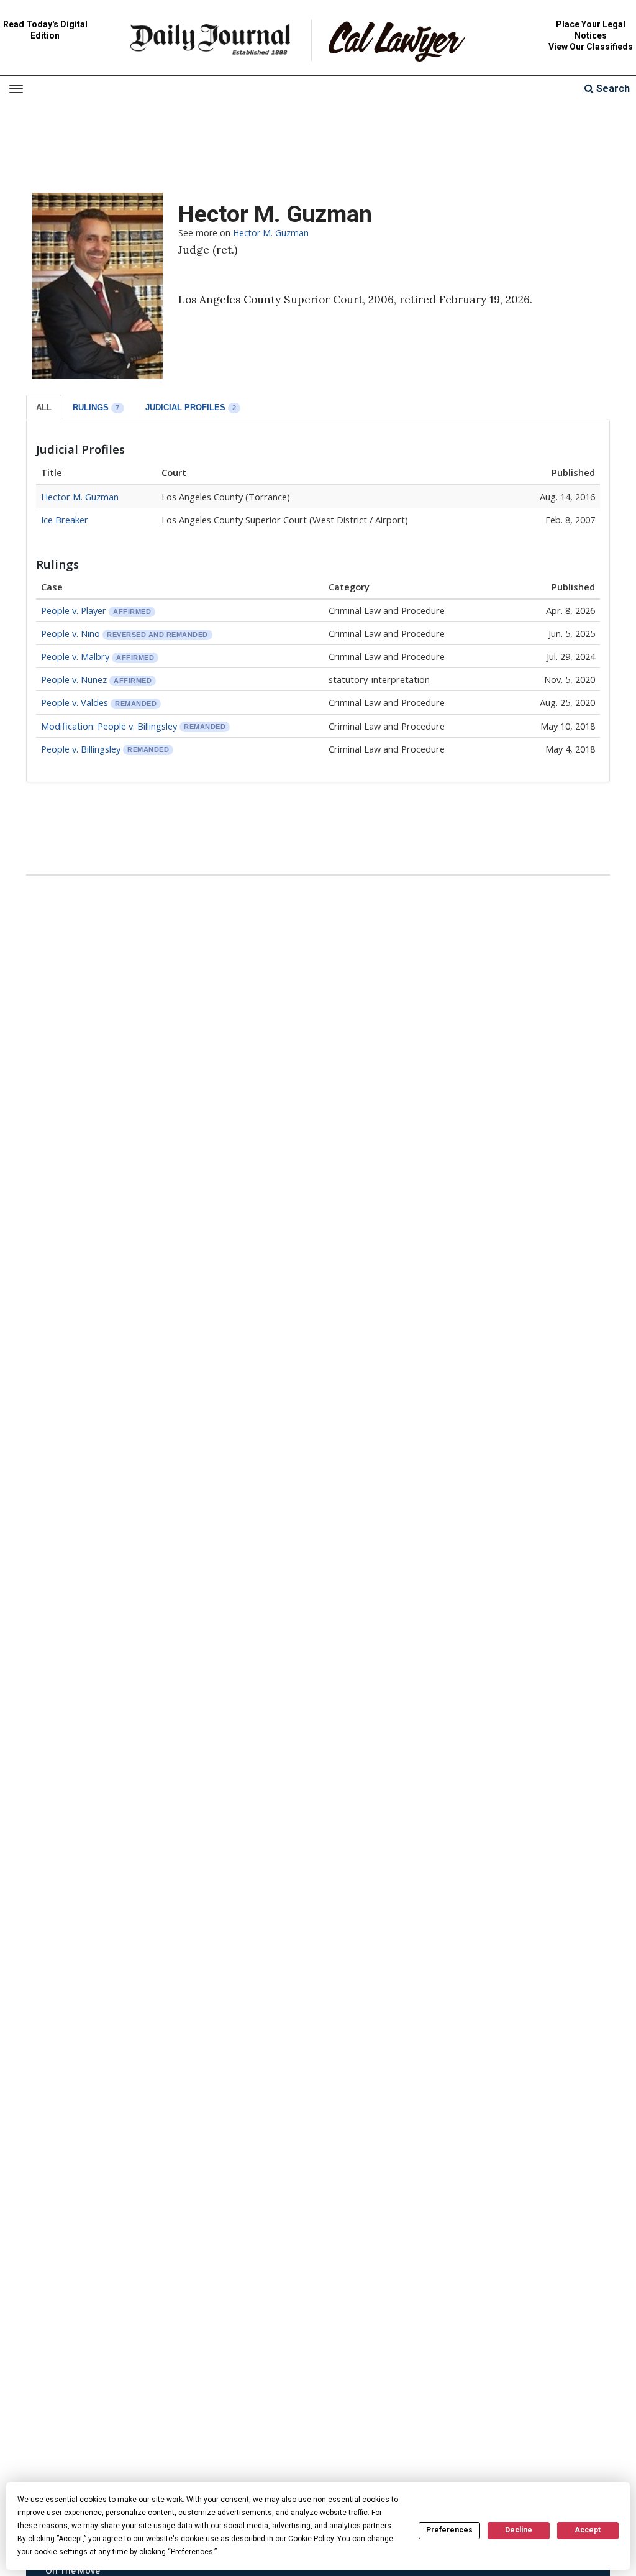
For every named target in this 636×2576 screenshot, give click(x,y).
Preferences (449, 2530)
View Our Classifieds (591, 47)
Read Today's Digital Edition (45, 30)
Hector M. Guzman (271, 233)
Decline (519, 2530)
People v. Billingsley (82, 749)
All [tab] (44, 407)
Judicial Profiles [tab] (191, 407)
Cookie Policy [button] (311, 2539)
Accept (588, 2530)
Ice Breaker (65, 520)
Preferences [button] (192, 2552)
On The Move (73, 2570)
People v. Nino (72, 633)
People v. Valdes (75, 702)
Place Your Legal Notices (591, 30)
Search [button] (612, 89)
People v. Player (74, 610)
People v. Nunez (74, 679)
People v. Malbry (75, 656)
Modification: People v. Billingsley (109, 726)
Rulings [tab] (96, 407)
